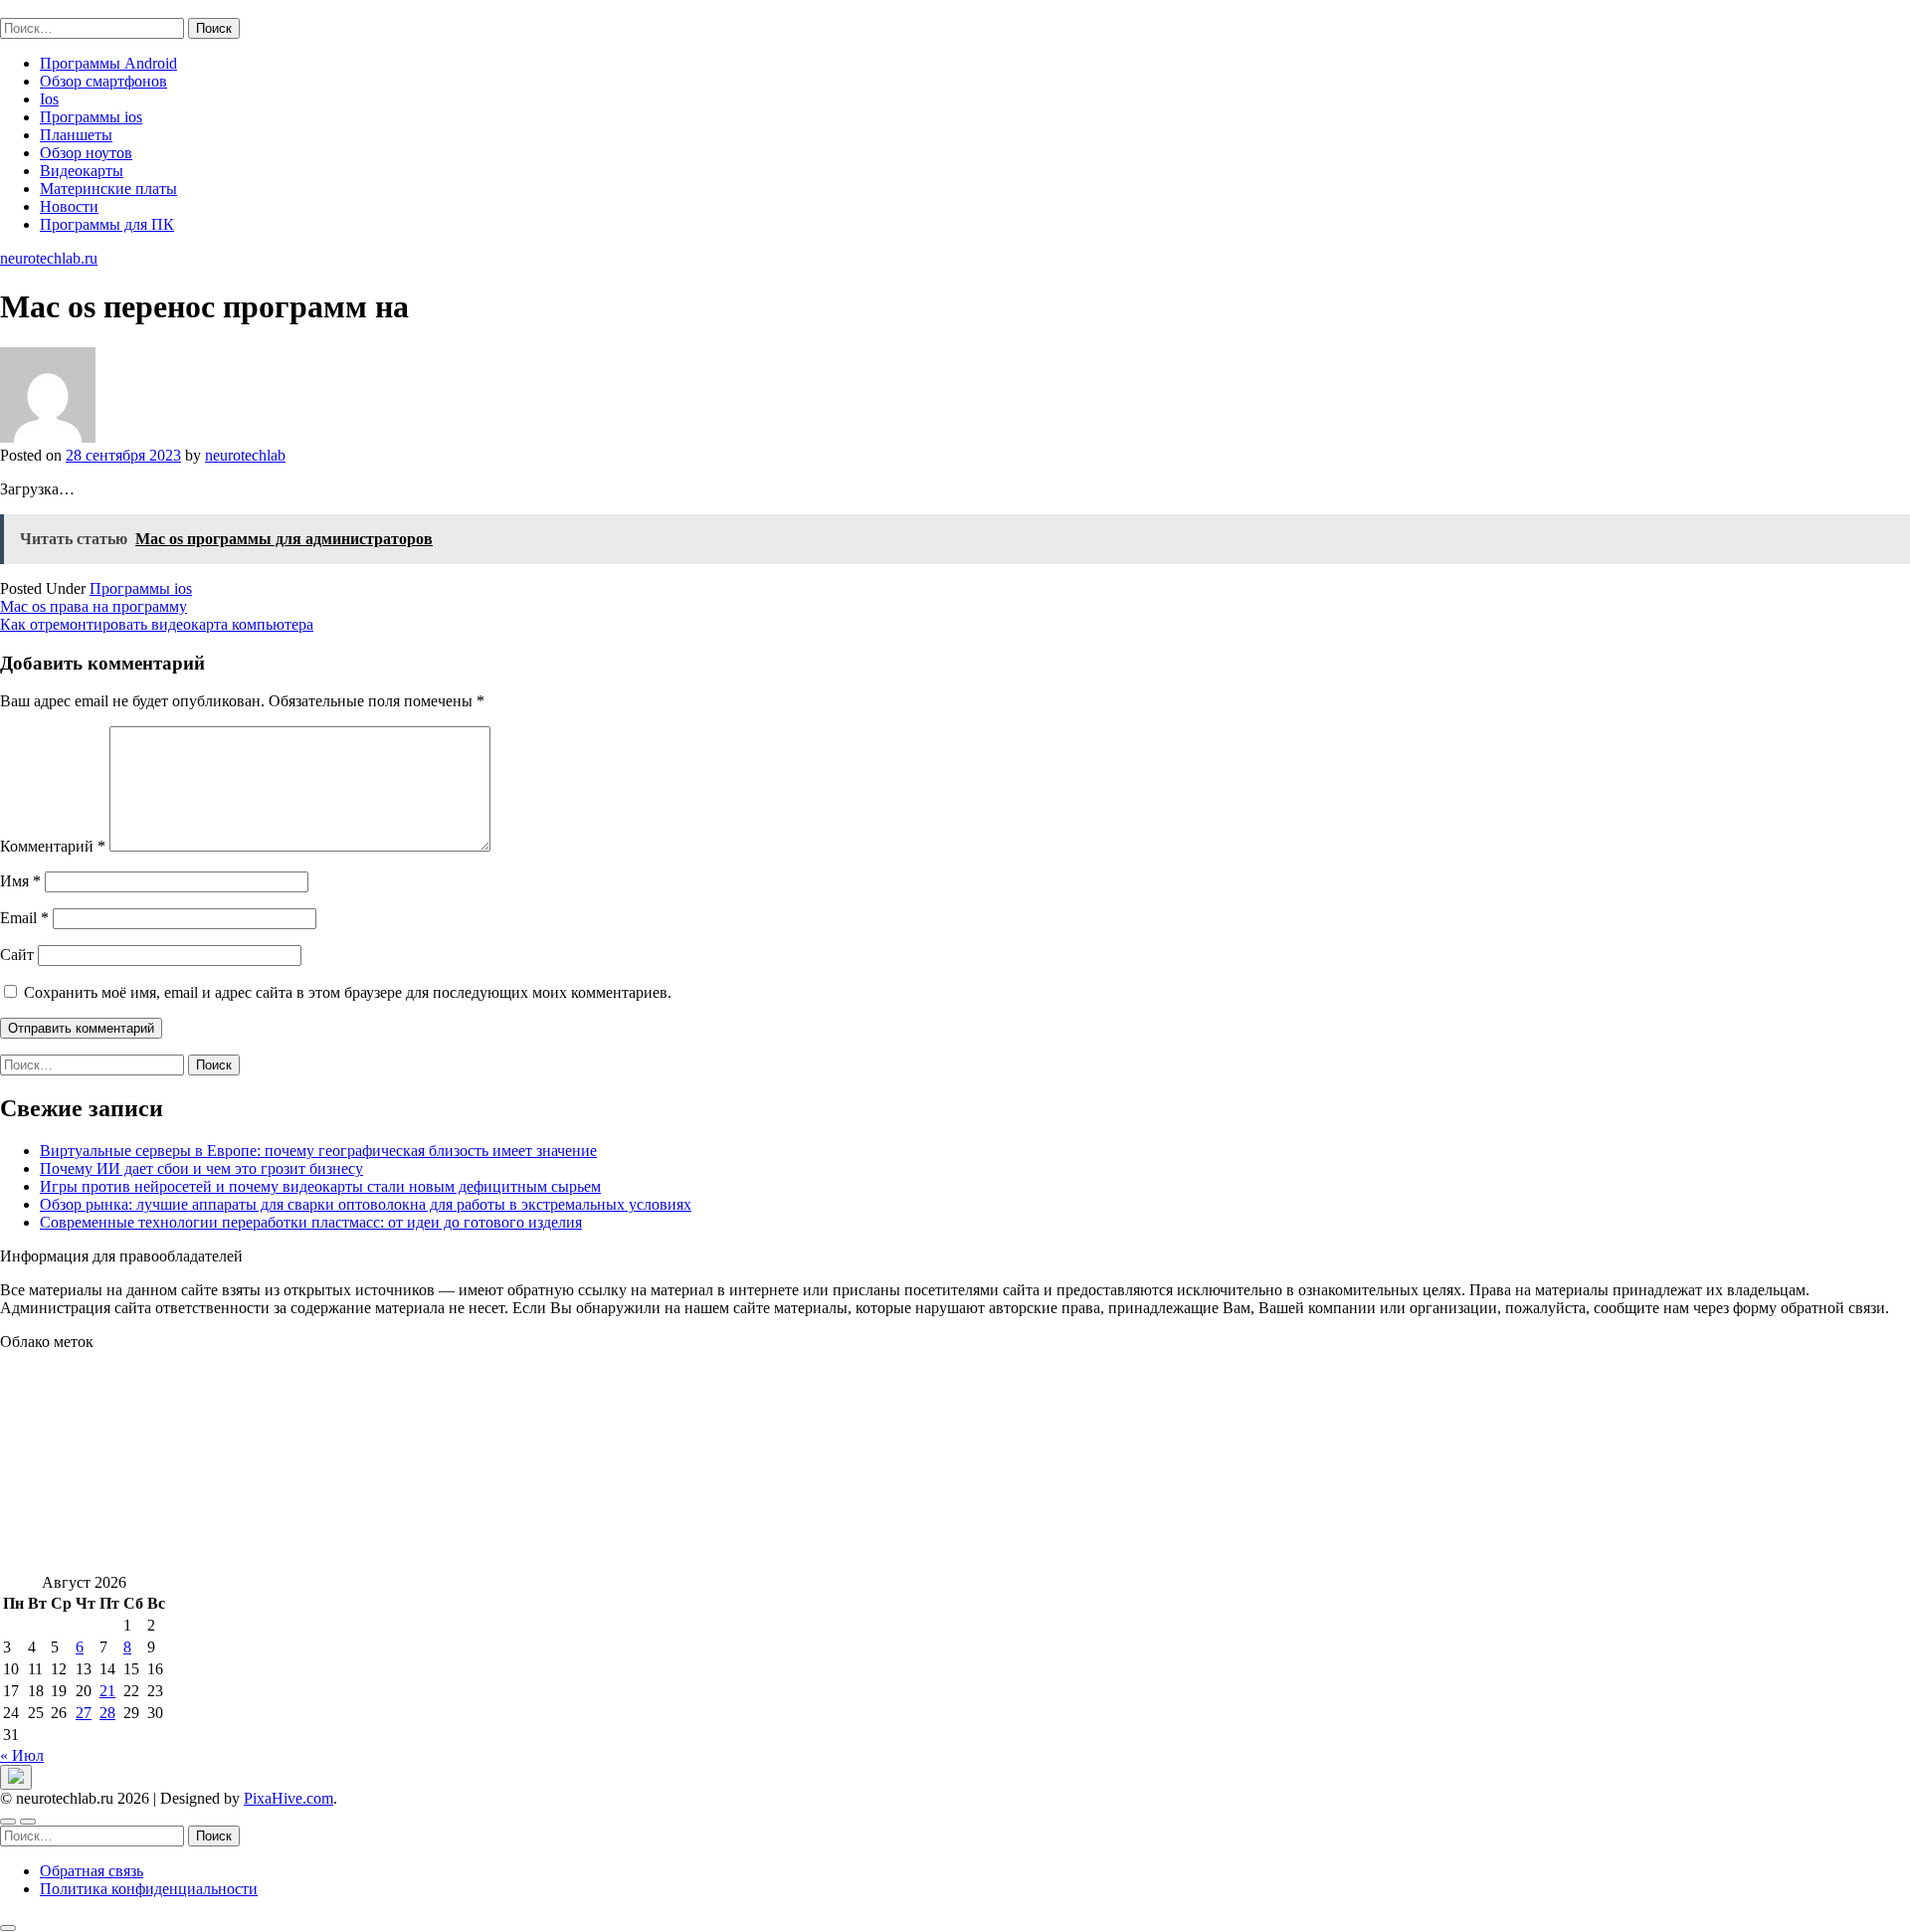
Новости (69, 206)
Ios (49, 99)
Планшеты (76, 135)
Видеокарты (82, 171)
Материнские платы (108, 189)
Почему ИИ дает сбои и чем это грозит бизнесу (201, 1168)
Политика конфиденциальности (149, 1889)
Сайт (17, 955)
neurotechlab (245, 455)
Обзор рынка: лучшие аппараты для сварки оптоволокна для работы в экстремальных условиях (366, 1204)
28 (107, 1713)
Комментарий (53, 846)
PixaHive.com (288, 1798)
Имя (20, 881)
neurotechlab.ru (49, 8)
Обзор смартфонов (103, 81)
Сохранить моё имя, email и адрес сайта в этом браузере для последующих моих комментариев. (348, 992)
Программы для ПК (107, 224)
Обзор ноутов (86, 153)
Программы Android (108, 63)
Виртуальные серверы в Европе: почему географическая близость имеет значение (318, 1151)
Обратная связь (92, 1871)
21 (107, 1691)
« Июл (22, 1755)
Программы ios (91, 117)
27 (84, 1713)
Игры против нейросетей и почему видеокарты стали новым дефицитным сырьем (320, 1186)
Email (24, 918)
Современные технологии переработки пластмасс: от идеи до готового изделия (311, 1222)
